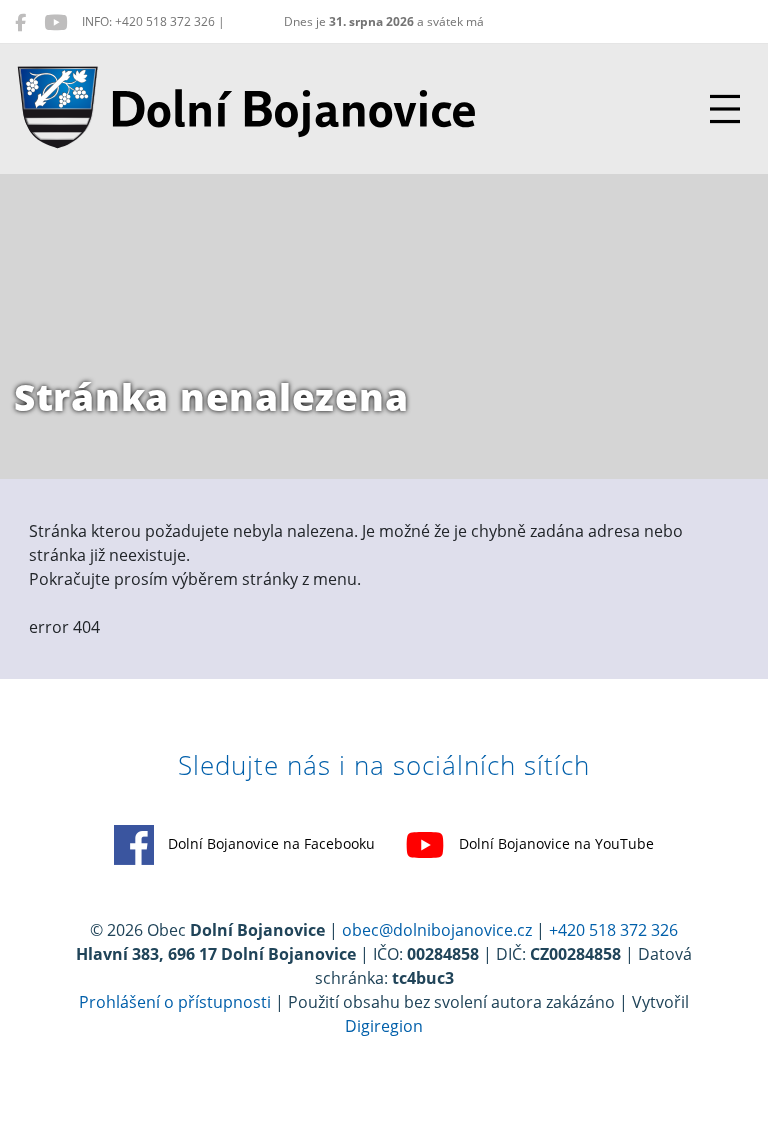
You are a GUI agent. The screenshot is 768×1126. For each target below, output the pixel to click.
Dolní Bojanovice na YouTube (554, 843)
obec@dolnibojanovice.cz (437, 930)
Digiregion (384, 1026)
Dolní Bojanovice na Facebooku (269, 843)
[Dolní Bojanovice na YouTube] (55, 22)
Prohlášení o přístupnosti (175, 1002)
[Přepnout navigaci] (725, 109)
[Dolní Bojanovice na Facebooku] (20, 22)
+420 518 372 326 (613, 930)
